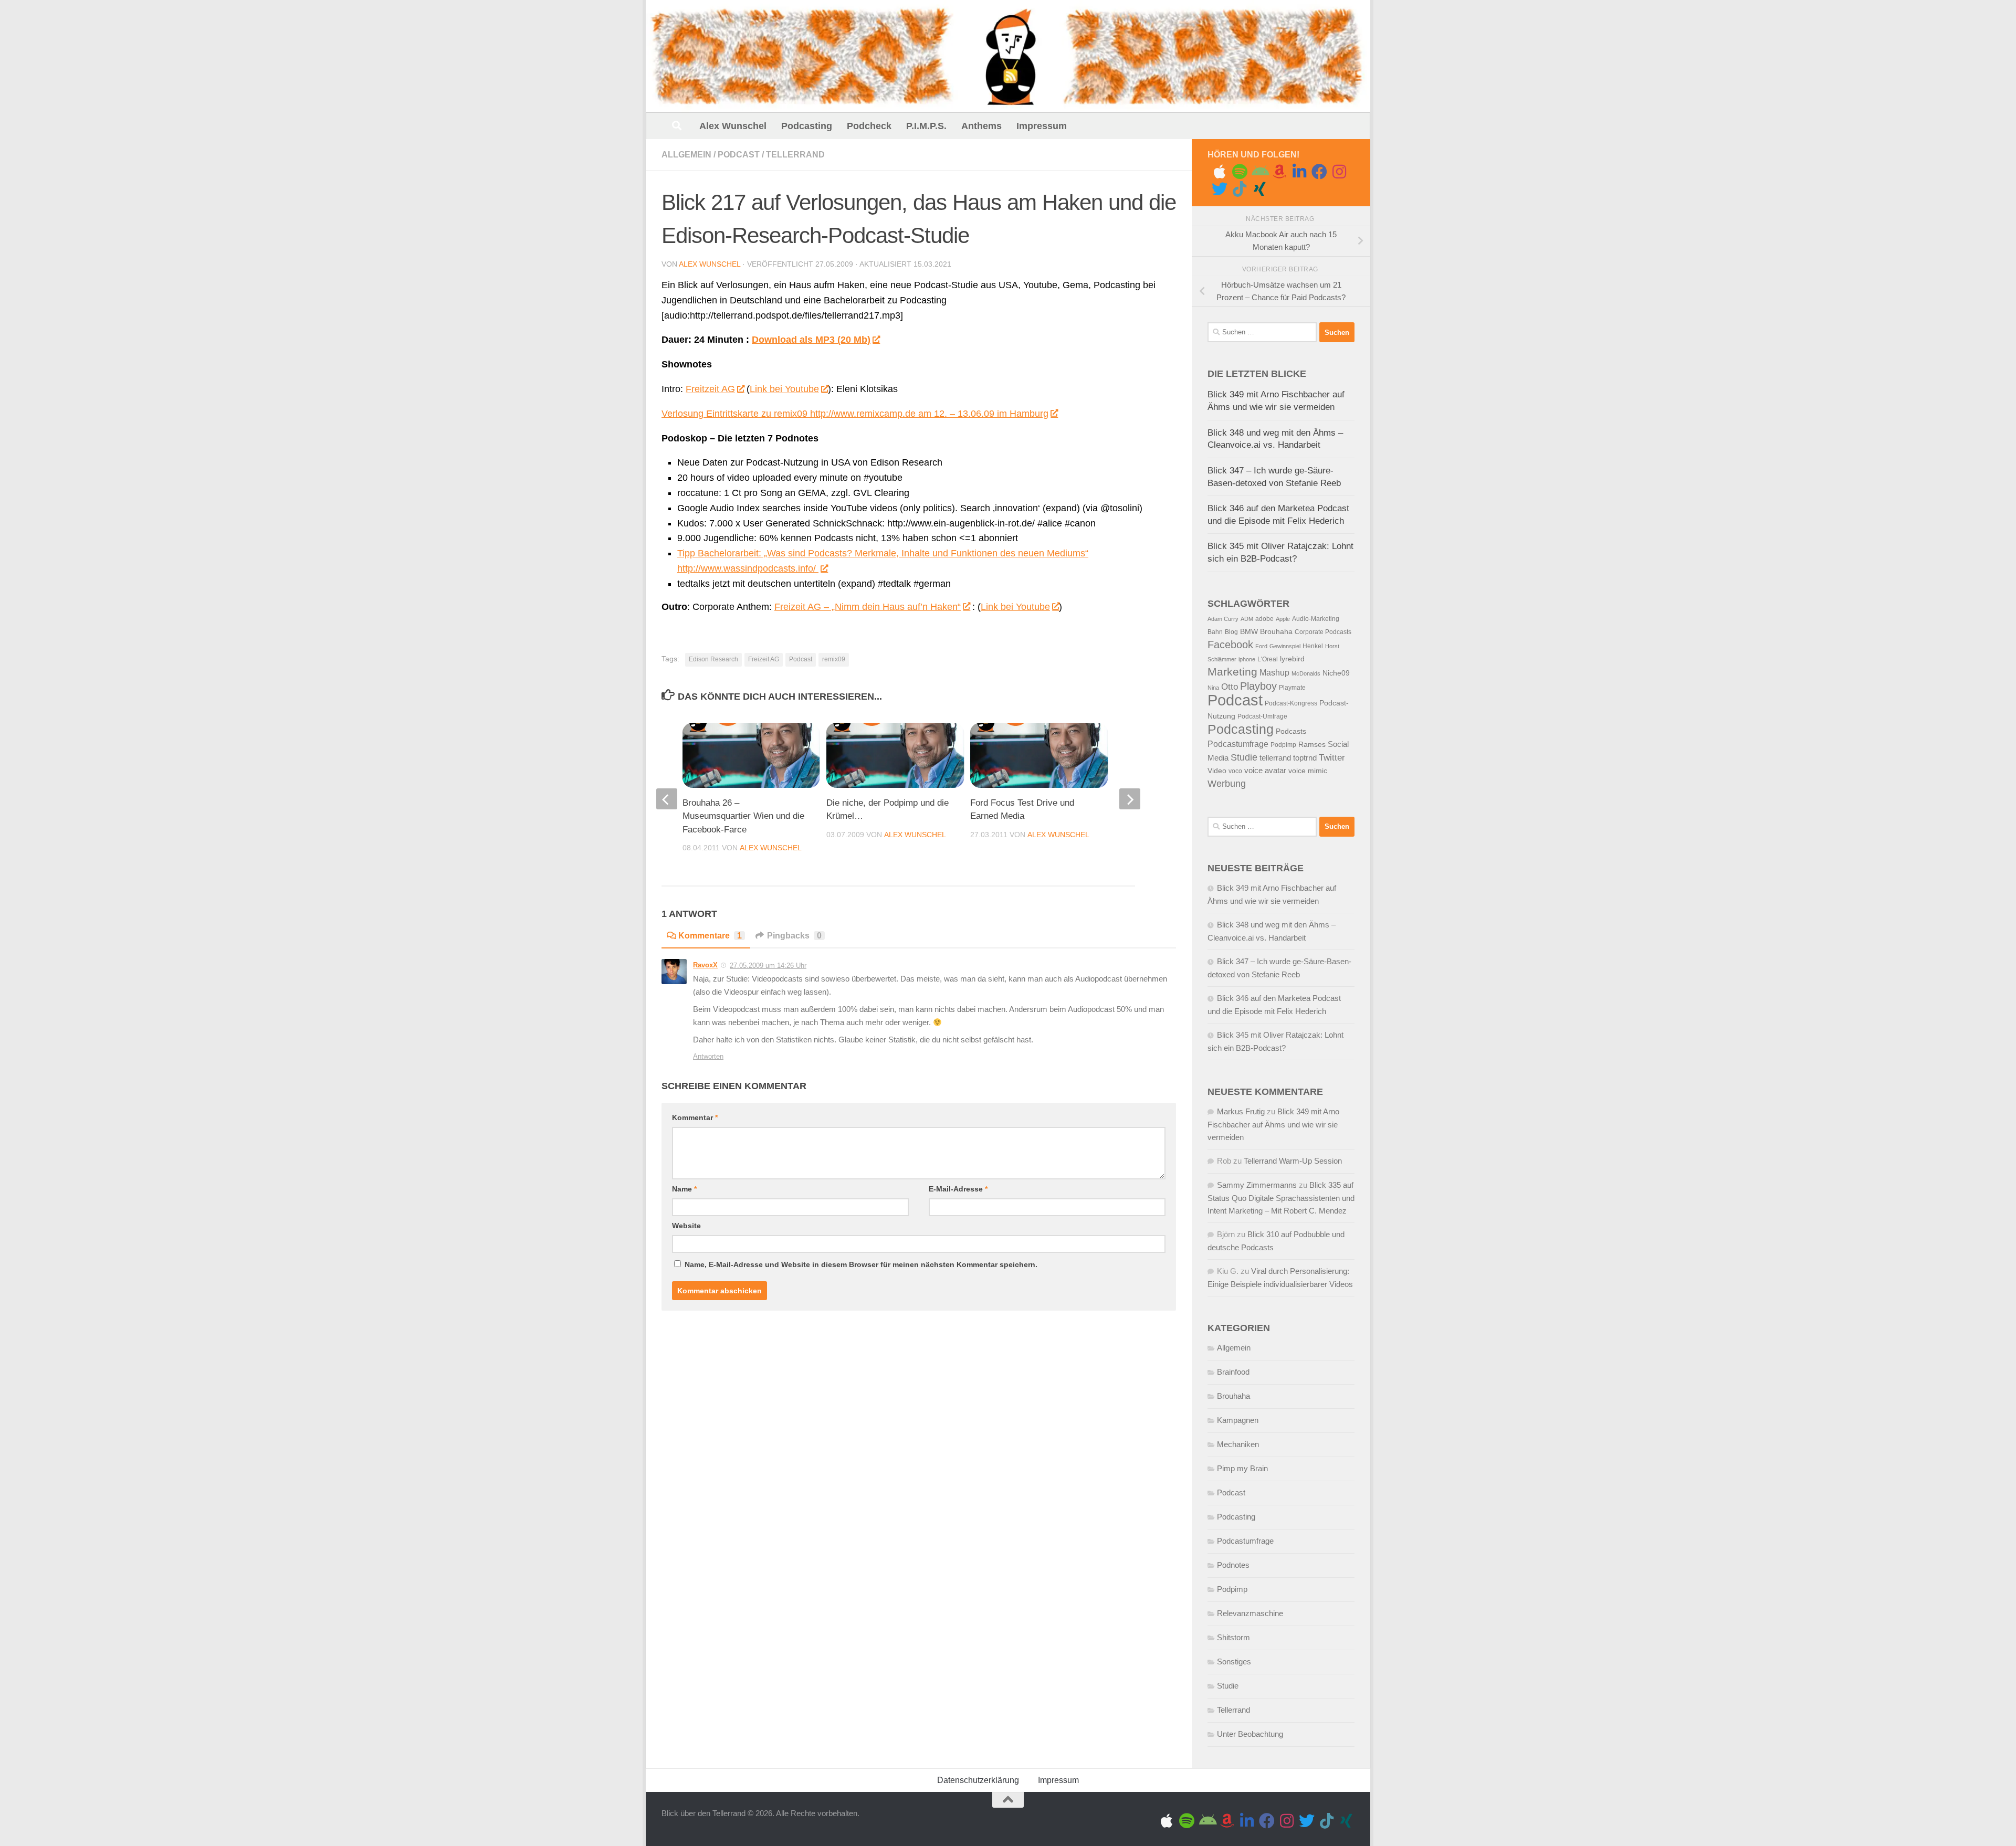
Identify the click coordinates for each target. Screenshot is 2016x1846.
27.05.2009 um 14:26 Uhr (768, 966)
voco (1235, 771)
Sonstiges (1234, 1662)
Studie (1244, 757)
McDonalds (1306, 673)
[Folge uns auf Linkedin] (1299, 172)
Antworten (708, 1056)
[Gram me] (1339, 172)
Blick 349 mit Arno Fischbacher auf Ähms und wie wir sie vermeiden (1273, 1124)
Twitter (1332, 758)
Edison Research (713, 659)
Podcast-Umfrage (1262, 716)
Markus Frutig (1241, 1111)
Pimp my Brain (1242, 1468)
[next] (1130, 799)
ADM (1247, 619)
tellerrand (1275, 758)
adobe (1264, 619)
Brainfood (1233, 1372)
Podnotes (1233, 1565)
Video (1217, 771)
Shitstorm (1233, 1637)
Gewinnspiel (1285, 646)
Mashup (1274, 673)
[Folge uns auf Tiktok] (1240, 189)
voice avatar (1265, 771)
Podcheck (869, 126)
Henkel (1313, 646)
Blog (1231, 632)
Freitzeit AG (710, 389)
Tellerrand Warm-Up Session (1293, 1161)
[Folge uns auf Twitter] (1220, 189)
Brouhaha (1276, 632)
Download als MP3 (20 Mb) (811, 340)
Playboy (1258, 686)
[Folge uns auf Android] (1259, 172)
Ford (1261, 646)
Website (686, 1226)
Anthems (981, 126)
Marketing (1232, 672)
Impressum (1042, 126)
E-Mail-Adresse (958, 1189)
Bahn (1215, 632)
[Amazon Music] (1279, 172)
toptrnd (1305, 758)
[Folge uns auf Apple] (1220, 172)
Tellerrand (795, 155)
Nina (1213, 688)
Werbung (1227, 784)
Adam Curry (1223, 619)
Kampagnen (1238, 1420)
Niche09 (1336, 673)
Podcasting (807, 126)
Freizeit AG (764, 659)
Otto (1230, 687)
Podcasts (1291, 731)
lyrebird (1292, 659)
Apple (1283, 619)
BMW (1249, 632)
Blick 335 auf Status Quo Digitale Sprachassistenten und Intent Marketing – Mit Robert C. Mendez (1281, 1198)
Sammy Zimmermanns (1257, 1185)
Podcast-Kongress (1291, 703)
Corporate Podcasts (1323, 632)
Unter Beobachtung (1250, 1734)
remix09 (834, 659)
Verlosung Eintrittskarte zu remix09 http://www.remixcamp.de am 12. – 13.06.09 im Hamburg (855, 414)
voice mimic (1308, 771)
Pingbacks (794, 936)
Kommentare (710, 936)
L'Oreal (1268, 659)
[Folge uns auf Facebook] (1319, 172)
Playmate (1292, 688)
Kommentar (695, 1117)
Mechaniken (1238, 1444)
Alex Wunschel (733, 126)
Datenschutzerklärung (978, 1780)
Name (684, 1189)
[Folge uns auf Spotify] (1240, 172)
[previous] (667, 799)
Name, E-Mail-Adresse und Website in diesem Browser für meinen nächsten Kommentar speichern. (861, 1264)
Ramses (1312, 745)
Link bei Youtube (784, 389)
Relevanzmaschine (1250, 1613)
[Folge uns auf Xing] (1259, 189)
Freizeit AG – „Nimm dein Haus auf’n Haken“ (868, 607)
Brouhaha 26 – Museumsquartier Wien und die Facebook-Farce (743, 816)
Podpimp (1283, 745)
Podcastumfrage (1238, 744)
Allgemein (686, 155)
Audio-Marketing (1316, 619)
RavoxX (705, 965)
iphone (1247, 659)
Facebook (1230, 645)
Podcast (739, 155)
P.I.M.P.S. (926, 126)
